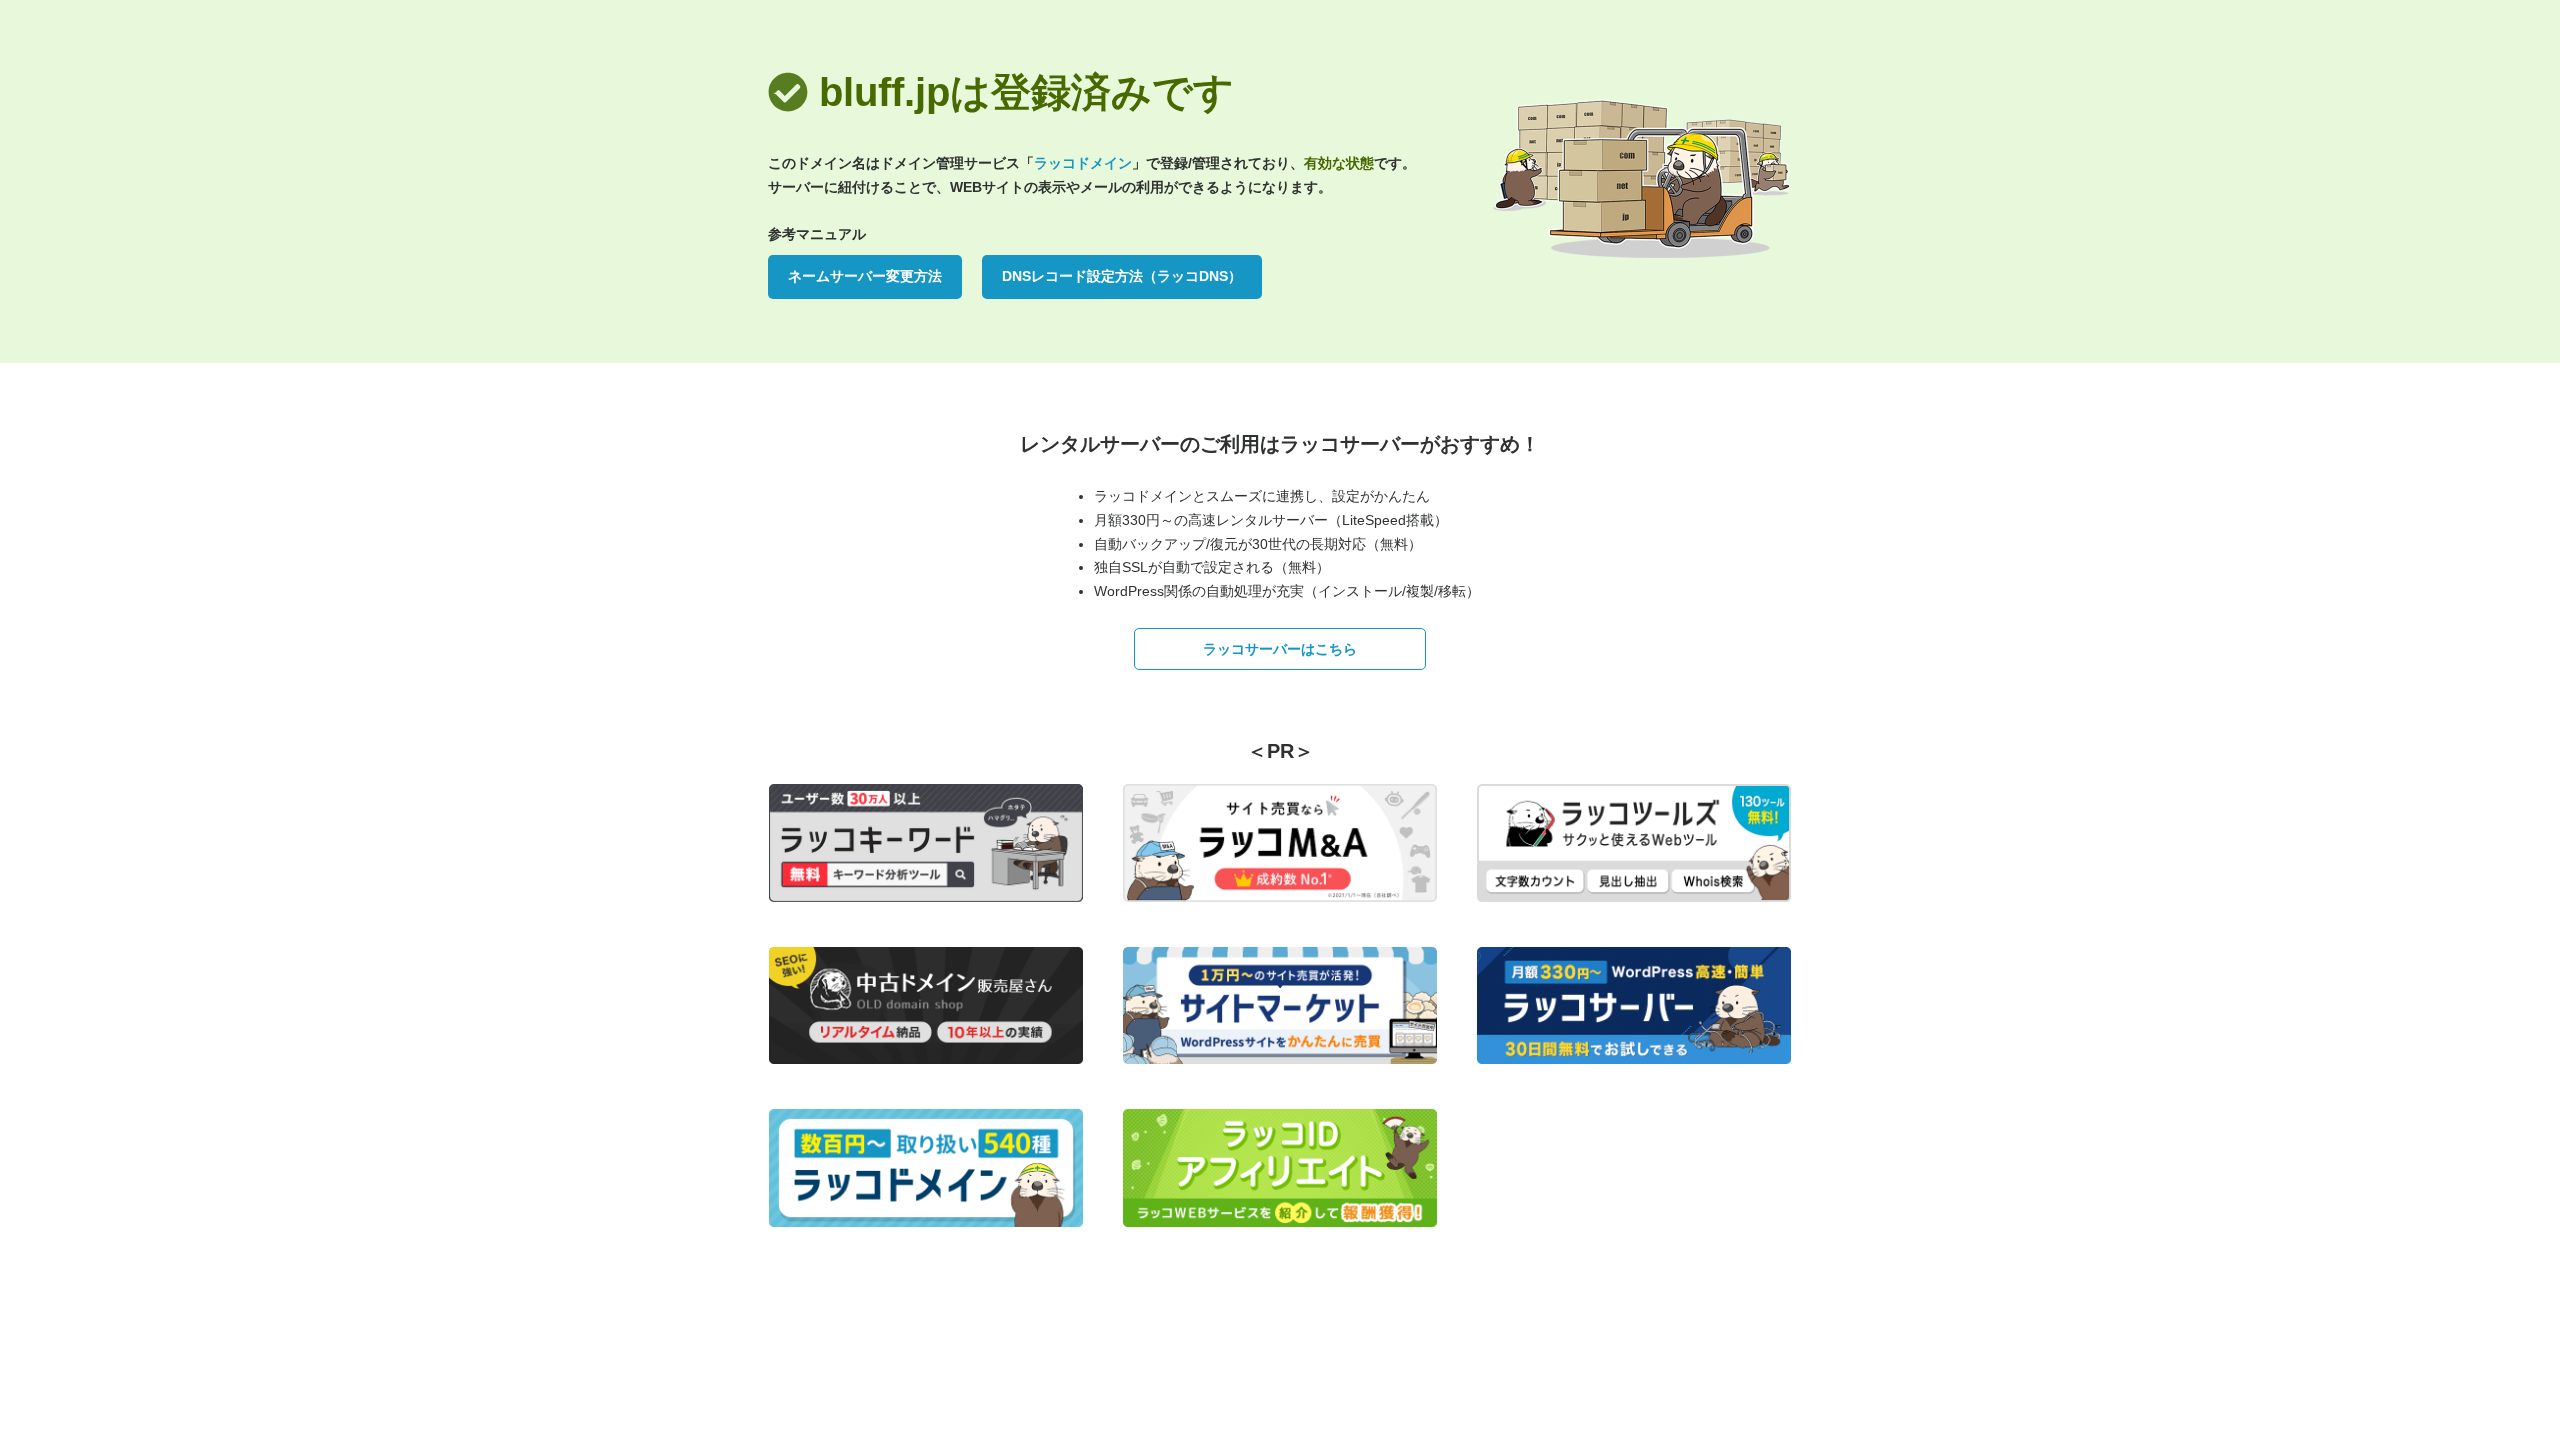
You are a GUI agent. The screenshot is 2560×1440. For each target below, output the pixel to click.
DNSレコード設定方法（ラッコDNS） (1122, 276)
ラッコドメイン (1083, 163)
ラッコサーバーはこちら (1280, 649)
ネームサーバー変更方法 (865, 276)
